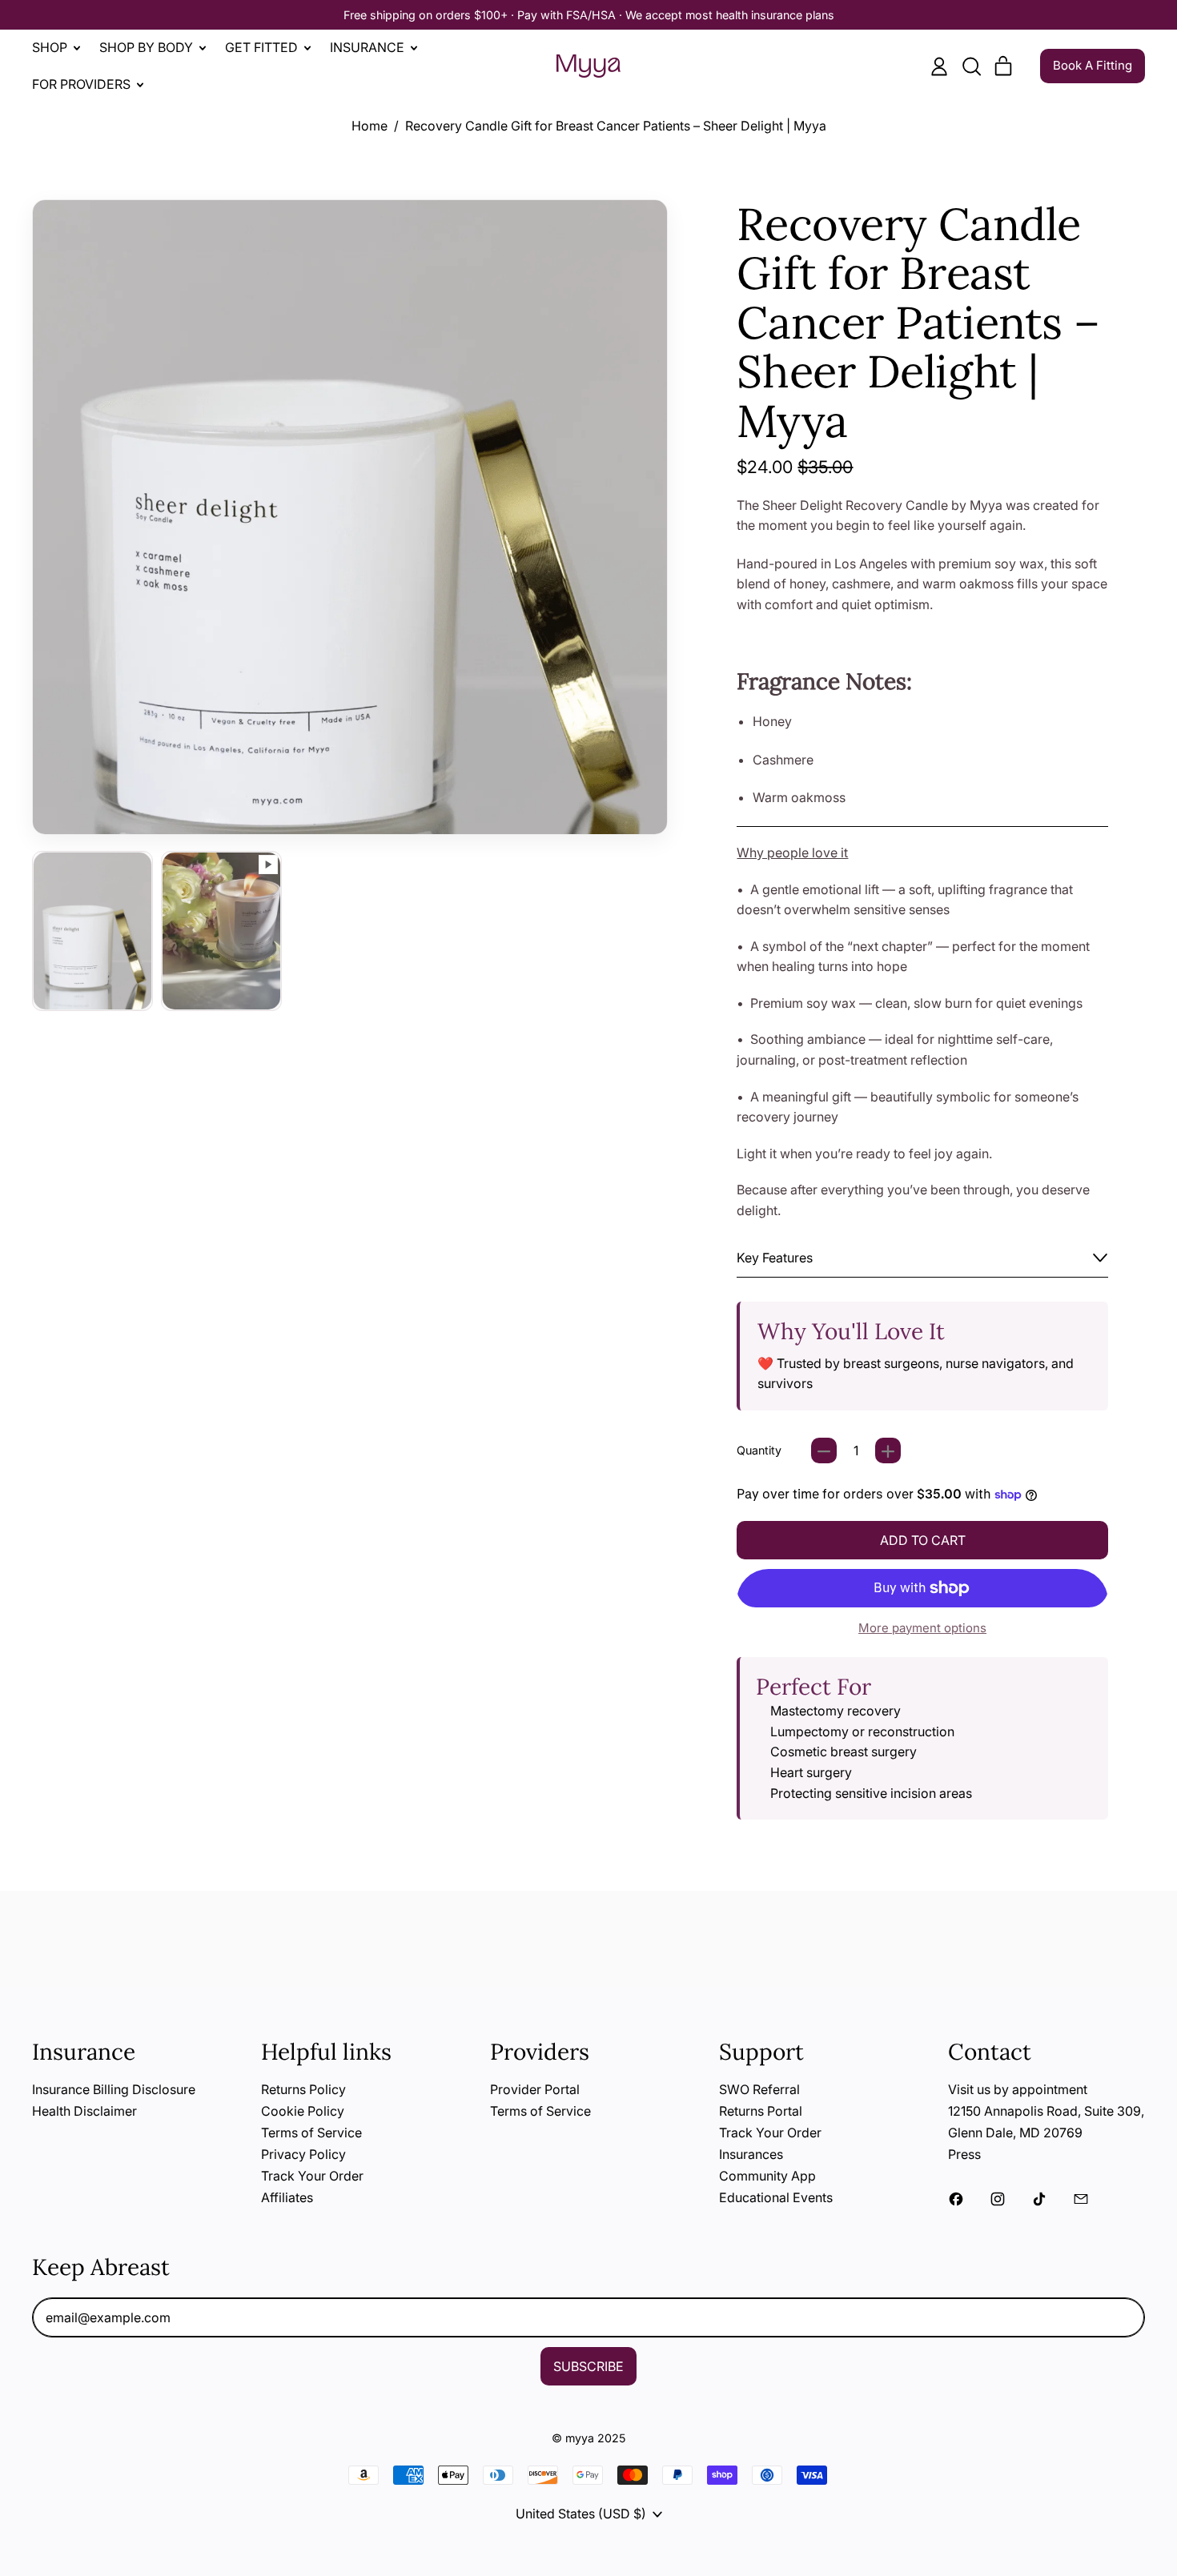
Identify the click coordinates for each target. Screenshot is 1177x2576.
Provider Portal (535, 2089)
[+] (888, 1451)
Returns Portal (761, 2111)
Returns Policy (303, 2089)
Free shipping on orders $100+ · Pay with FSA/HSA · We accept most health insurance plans (589, 15)
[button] (971, 66)
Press (964, 2154)
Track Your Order (312, 2176)
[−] (824, 1451)
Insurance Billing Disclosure (114, 2089)
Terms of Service (311, 2133)
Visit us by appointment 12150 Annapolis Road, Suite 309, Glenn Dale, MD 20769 (1046, 2111)
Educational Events (776, 2197)
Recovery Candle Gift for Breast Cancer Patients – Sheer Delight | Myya (616, 126)
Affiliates (287, 2197)
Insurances (751, 2154)
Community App (767, 2176)
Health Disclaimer (84, 2111)
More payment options (922, 1628)
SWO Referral (759, 2089)
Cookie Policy (303, 2111)
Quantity (759, 1450)
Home (370, 126)
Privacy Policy (303, 2154)
